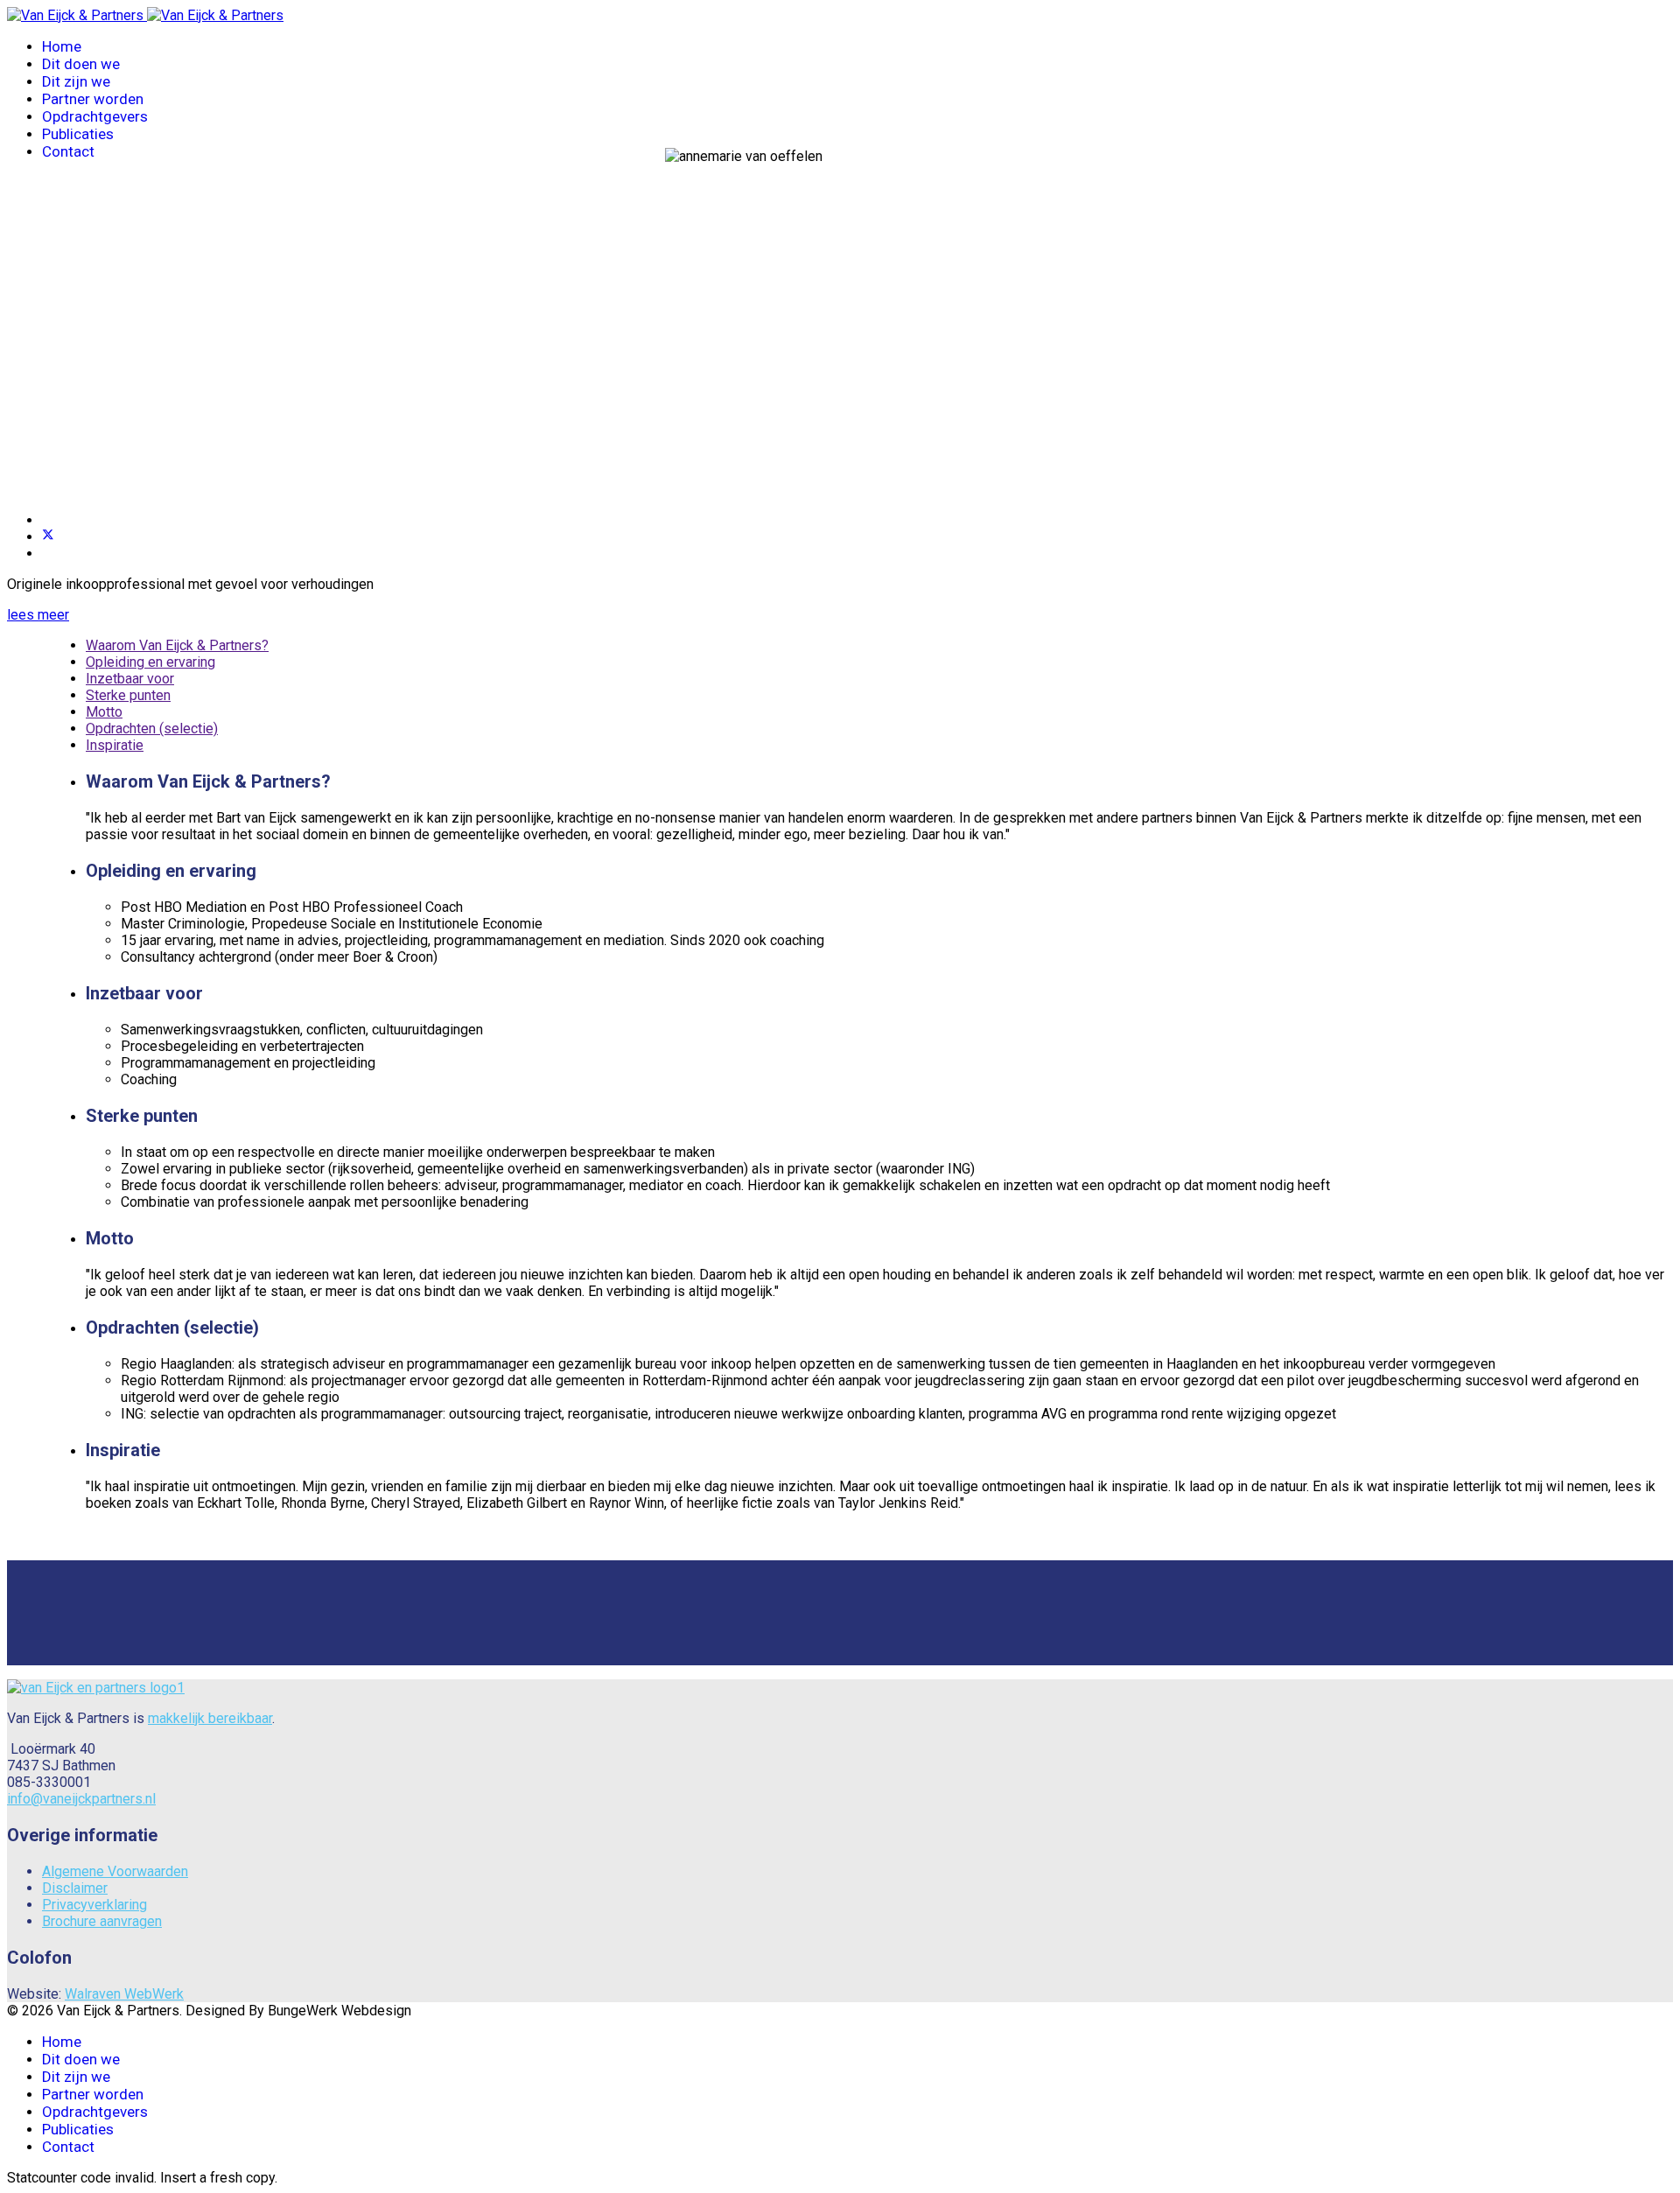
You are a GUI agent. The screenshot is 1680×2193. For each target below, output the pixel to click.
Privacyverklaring (94, 1905)
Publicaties (78, 134)
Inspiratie (115, 745)
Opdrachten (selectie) (152, 729)
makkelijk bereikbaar (210, 1718)
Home (62, 46)
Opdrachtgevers (95, 116)
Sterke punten (128, 695)
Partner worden (93, 99)
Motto (104, 712)
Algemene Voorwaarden (115, 1871)
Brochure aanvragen (102, 1921)
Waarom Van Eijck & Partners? (177, 645)
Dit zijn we (76, 81)
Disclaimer (75, 1888)
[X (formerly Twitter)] (48, 537)
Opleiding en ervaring (150, 662)
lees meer (38, 615)
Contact (68, 151)
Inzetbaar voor (130, 679)
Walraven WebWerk (124, 1994)
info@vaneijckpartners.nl (81, 1799)
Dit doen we (81, 64)
